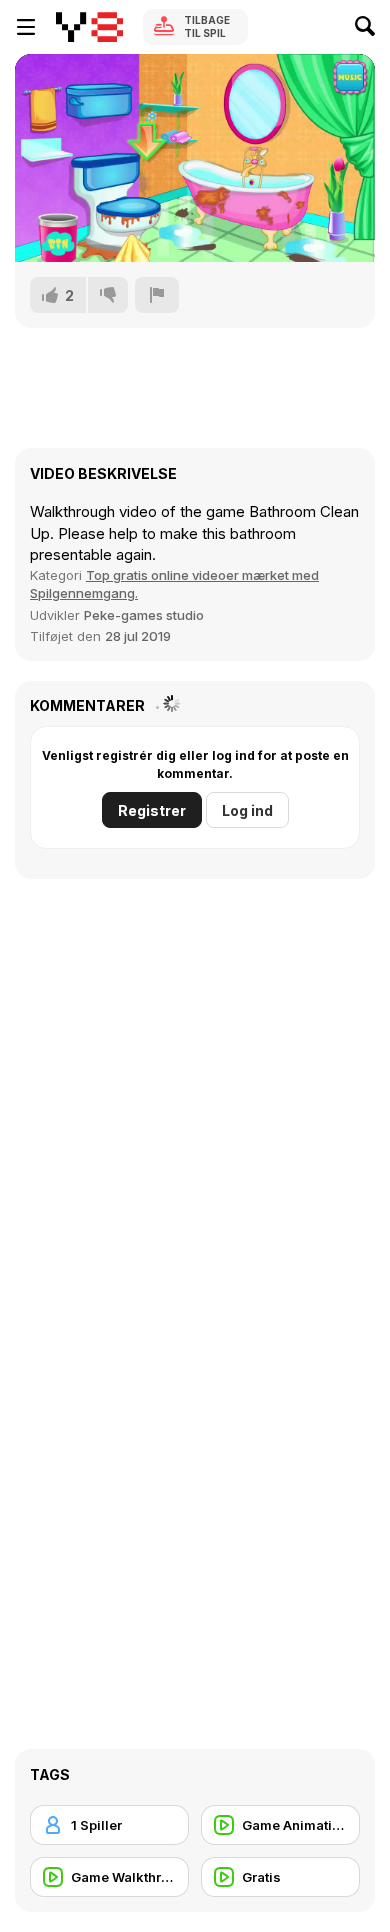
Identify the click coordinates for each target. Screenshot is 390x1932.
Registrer (152, 810)
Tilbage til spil (207, 26)
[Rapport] (157, 295)
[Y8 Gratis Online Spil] (89, 27)
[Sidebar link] (26, 27)
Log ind (247, 810)
